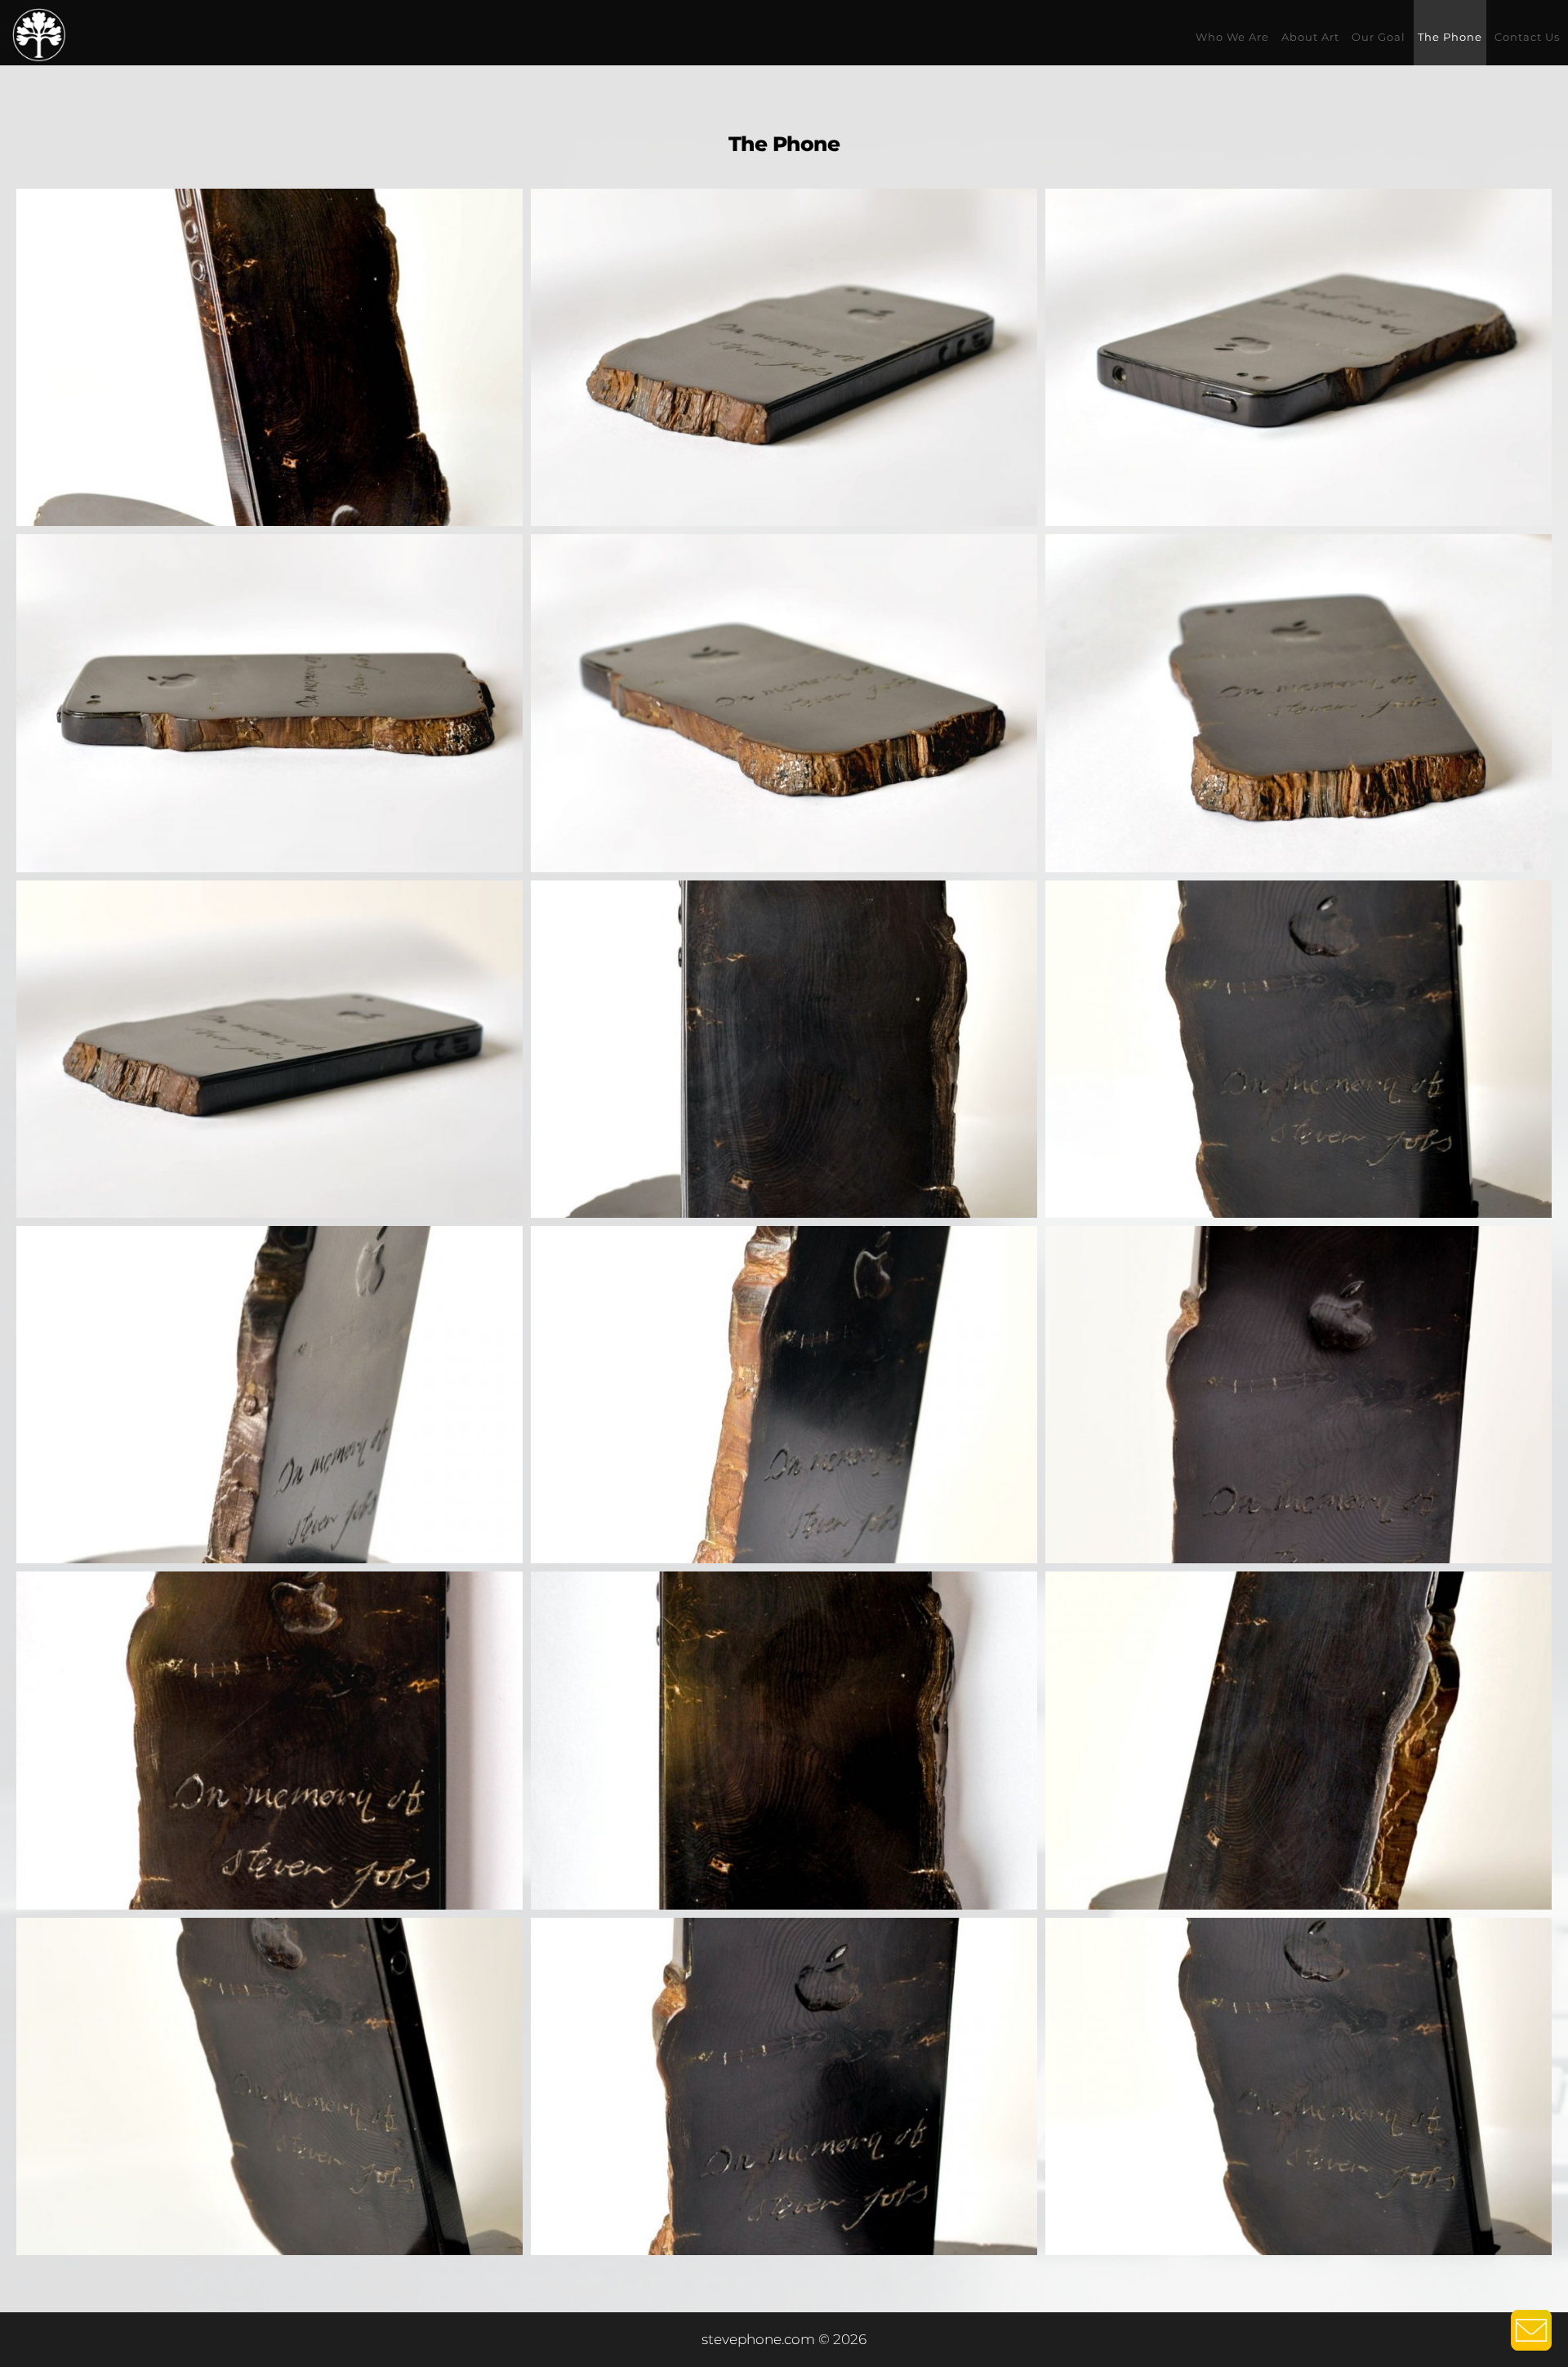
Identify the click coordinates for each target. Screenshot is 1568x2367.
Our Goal (1379, 37)
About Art (1310, 37)
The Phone (1450, 37)
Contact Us (1527, 37)
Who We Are (1232, 37)
